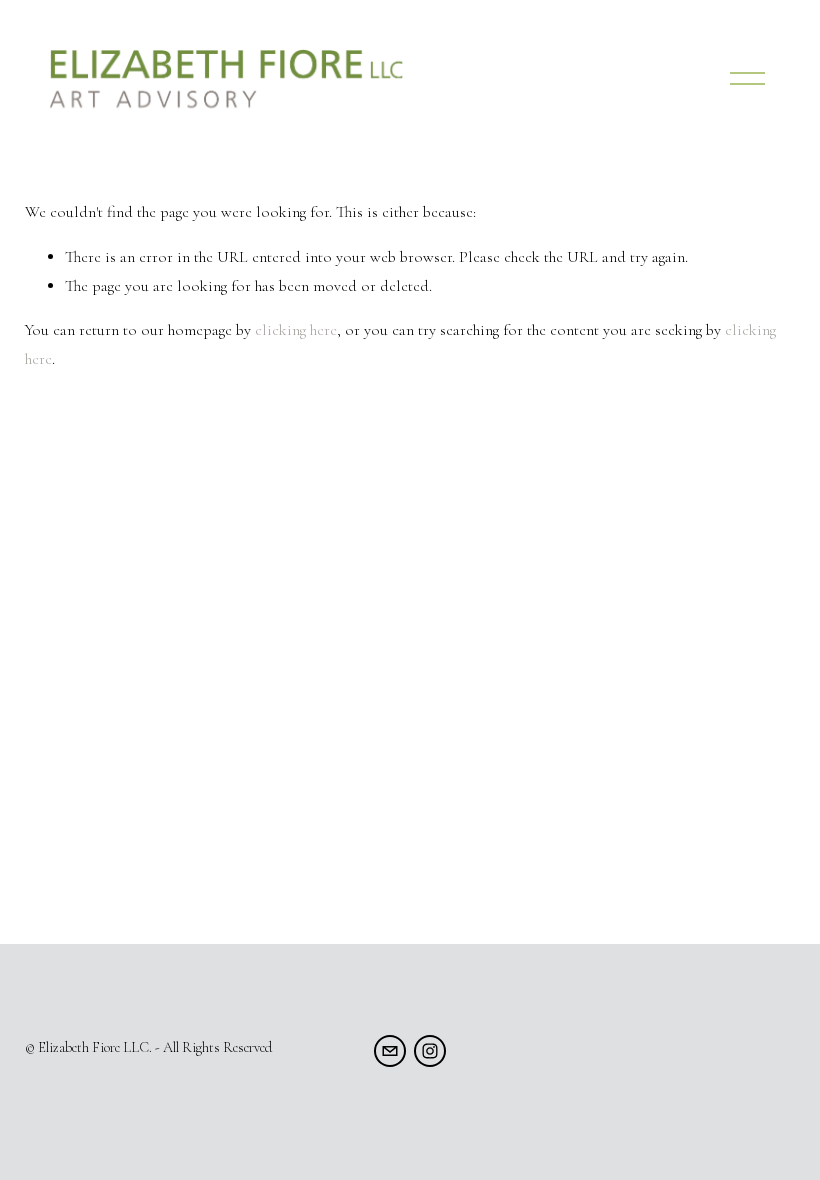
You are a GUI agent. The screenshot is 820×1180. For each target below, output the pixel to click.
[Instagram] (430, 1051)
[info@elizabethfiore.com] (390, 1051)
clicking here (296, 330)
